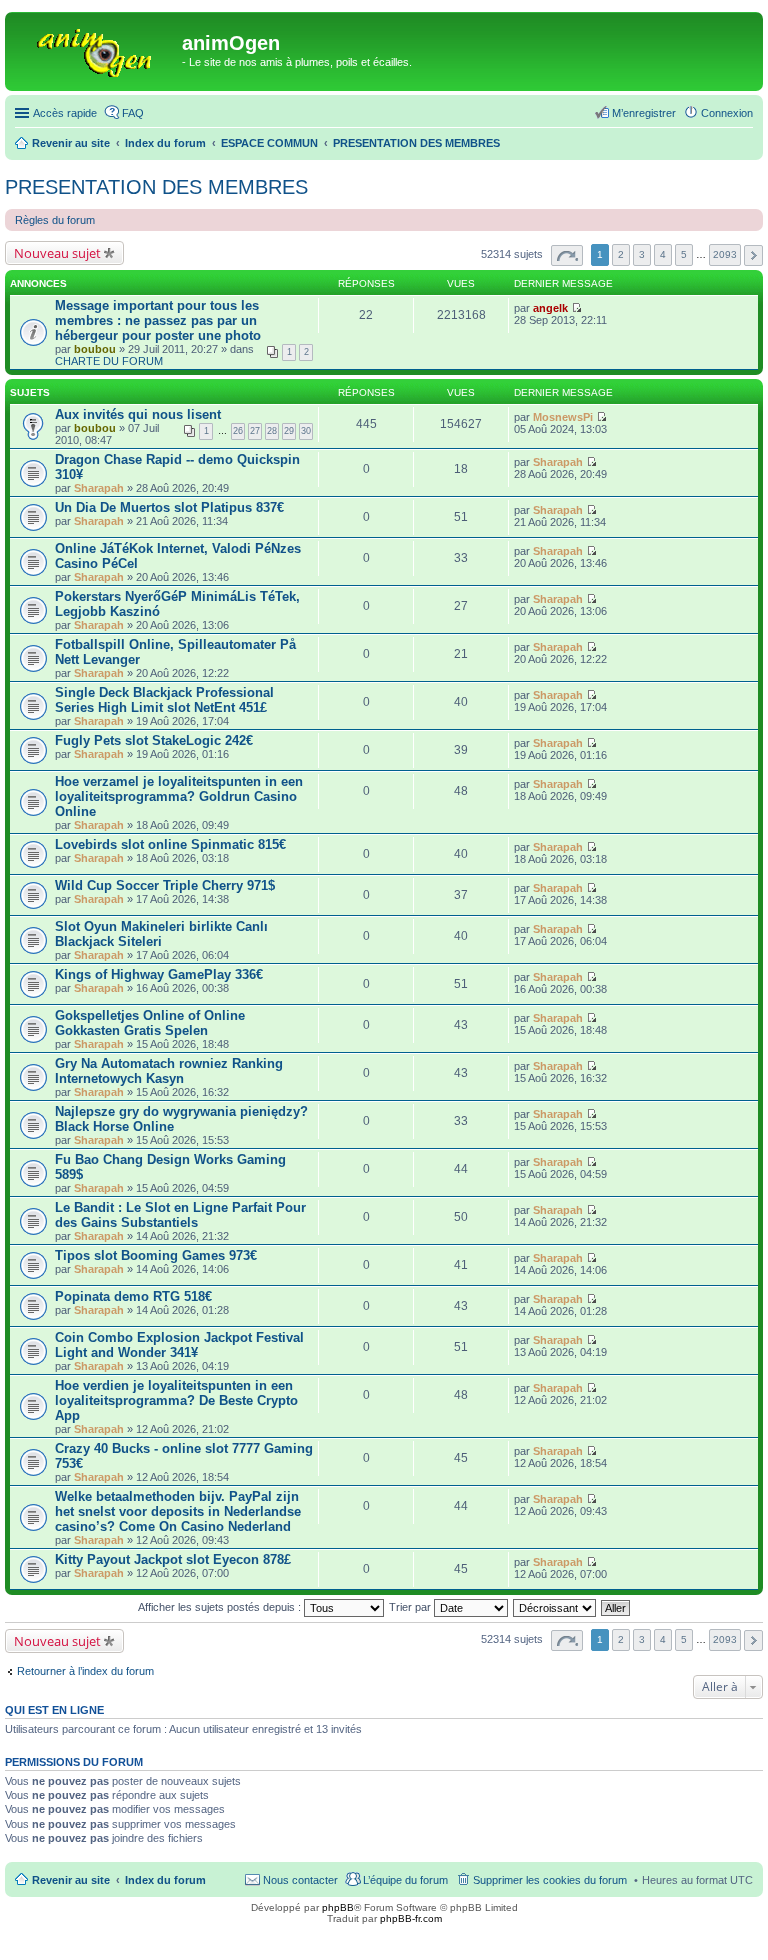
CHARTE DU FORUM (109, 361)
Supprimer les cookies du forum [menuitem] (550, 1880)
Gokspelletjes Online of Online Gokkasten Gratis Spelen (150, 1023)
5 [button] (684, 254)
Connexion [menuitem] (727, 113)
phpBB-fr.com (411, 1918)
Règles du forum (55, 220)
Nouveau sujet (57, 253)
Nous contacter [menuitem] (300, 1880)
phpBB (338, 1907)
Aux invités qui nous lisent (138, 414)
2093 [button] (725, 254)
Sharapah (99, 488)
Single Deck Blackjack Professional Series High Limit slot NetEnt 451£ (164, 700)
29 (289, 431)
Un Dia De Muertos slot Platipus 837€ (169, 507)
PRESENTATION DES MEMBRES (156, 187)
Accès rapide (65, 113)
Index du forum (165, 1880)
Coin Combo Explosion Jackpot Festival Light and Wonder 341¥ (179, 1345)
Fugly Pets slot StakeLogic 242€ (154, 740)
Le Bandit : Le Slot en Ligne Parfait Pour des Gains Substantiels (180, 1215)
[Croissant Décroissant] (555, 1607)
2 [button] (621, 254)
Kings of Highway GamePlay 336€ (159, 974)
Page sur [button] (567, 255)
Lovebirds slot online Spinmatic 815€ (170, 844)
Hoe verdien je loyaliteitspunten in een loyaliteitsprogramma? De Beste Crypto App (176, 1400)
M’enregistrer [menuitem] (644, 113)
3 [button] (642, 254)
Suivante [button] (753, 255)
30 (306, 431)
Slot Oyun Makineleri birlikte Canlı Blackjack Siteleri (161, 934)
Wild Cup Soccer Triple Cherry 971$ (165, 885)
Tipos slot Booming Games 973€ (156, 1255)
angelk (550, 308)
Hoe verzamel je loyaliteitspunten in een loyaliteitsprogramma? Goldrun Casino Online (179, 796)
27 (255, 431)
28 (272, 431)
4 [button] (663, 254)
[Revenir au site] (96, 49)
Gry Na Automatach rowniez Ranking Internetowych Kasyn (169, 1071)
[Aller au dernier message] (576, 308)
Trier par (411, 1607)
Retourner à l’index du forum (85, 1671)
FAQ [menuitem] (133, 113)
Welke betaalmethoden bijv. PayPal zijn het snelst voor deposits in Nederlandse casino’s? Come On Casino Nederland (178, 1511)
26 (238, 431)
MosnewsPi (563, 417)
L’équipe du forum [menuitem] (405, 1880)
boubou (95, 349)
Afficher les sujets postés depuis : (221, 1607)
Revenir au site (71, 1880)
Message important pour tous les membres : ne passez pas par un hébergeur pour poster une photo (158, 320)
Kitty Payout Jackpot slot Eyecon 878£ (173, 1559)
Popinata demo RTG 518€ (133, 1296)
